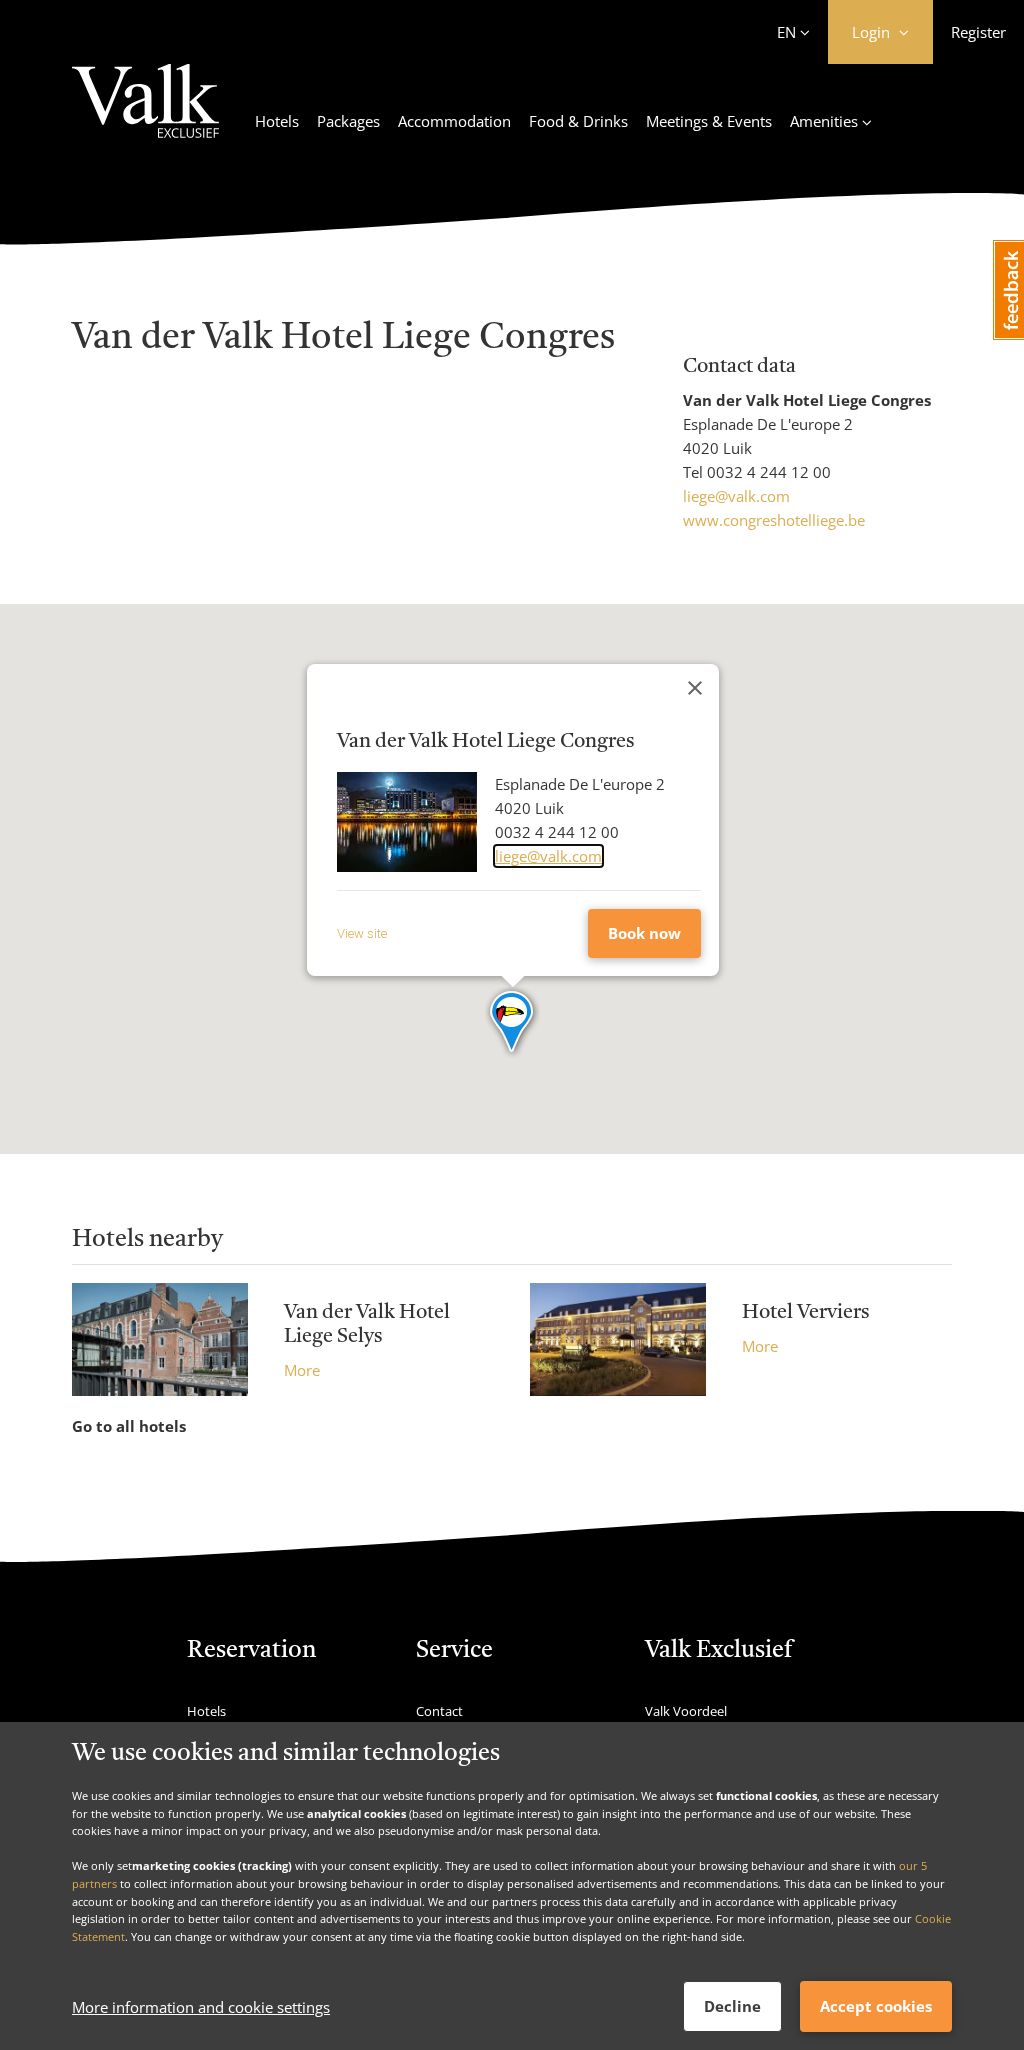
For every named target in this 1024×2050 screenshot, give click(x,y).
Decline (732, 2006)
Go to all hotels (129, 1426)
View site (362, 933)
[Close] (695, 688)
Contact (439, 1711)
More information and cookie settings (201, 2007)
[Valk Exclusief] (145, 113)
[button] (512, 1023)
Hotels (277, 121)
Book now (644, 933)
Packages (348, 121)
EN (786, 32)
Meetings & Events (709, 121)
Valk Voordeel (686, 1711)
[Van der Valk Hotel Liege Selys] (160, 1339)
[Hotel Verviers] (618, 1339)
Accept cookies (876, 2006)
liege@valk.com (736, 496)
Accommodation (454, 121)
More (302, 1370)
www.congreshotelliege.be (774, 520)
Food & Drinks (578, 121)
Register (978, 32)
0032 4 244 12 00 (769, 472)
